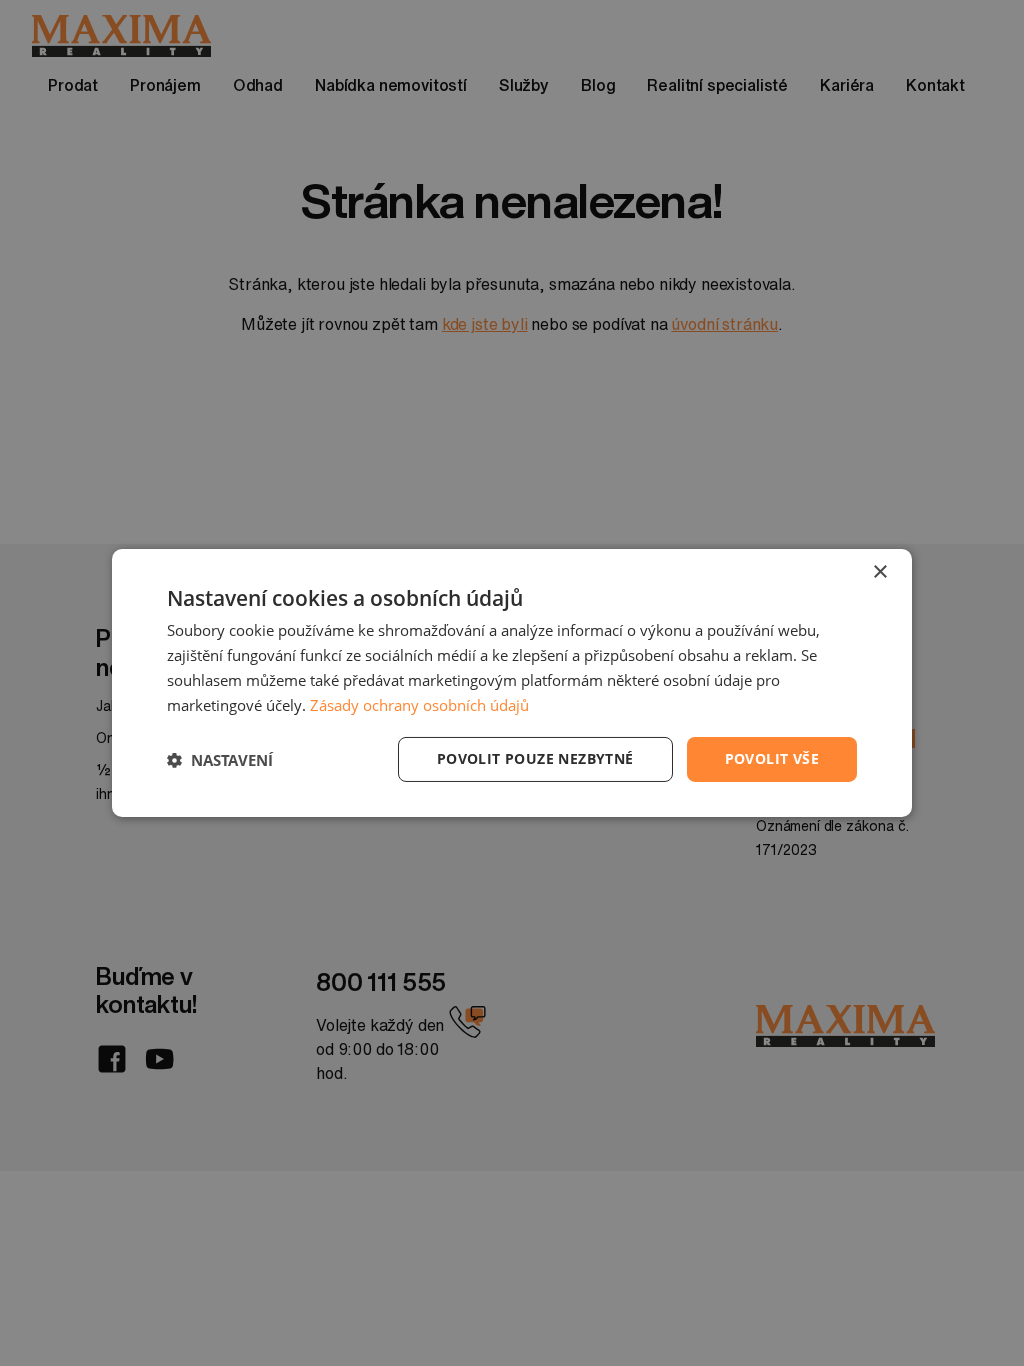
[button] (220, 760)
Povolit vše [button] (772, 758)
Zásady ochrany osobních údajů (419, 705)
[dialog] (512, 683)
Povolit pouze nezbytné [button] (535, 758)
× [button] (879, 572)
